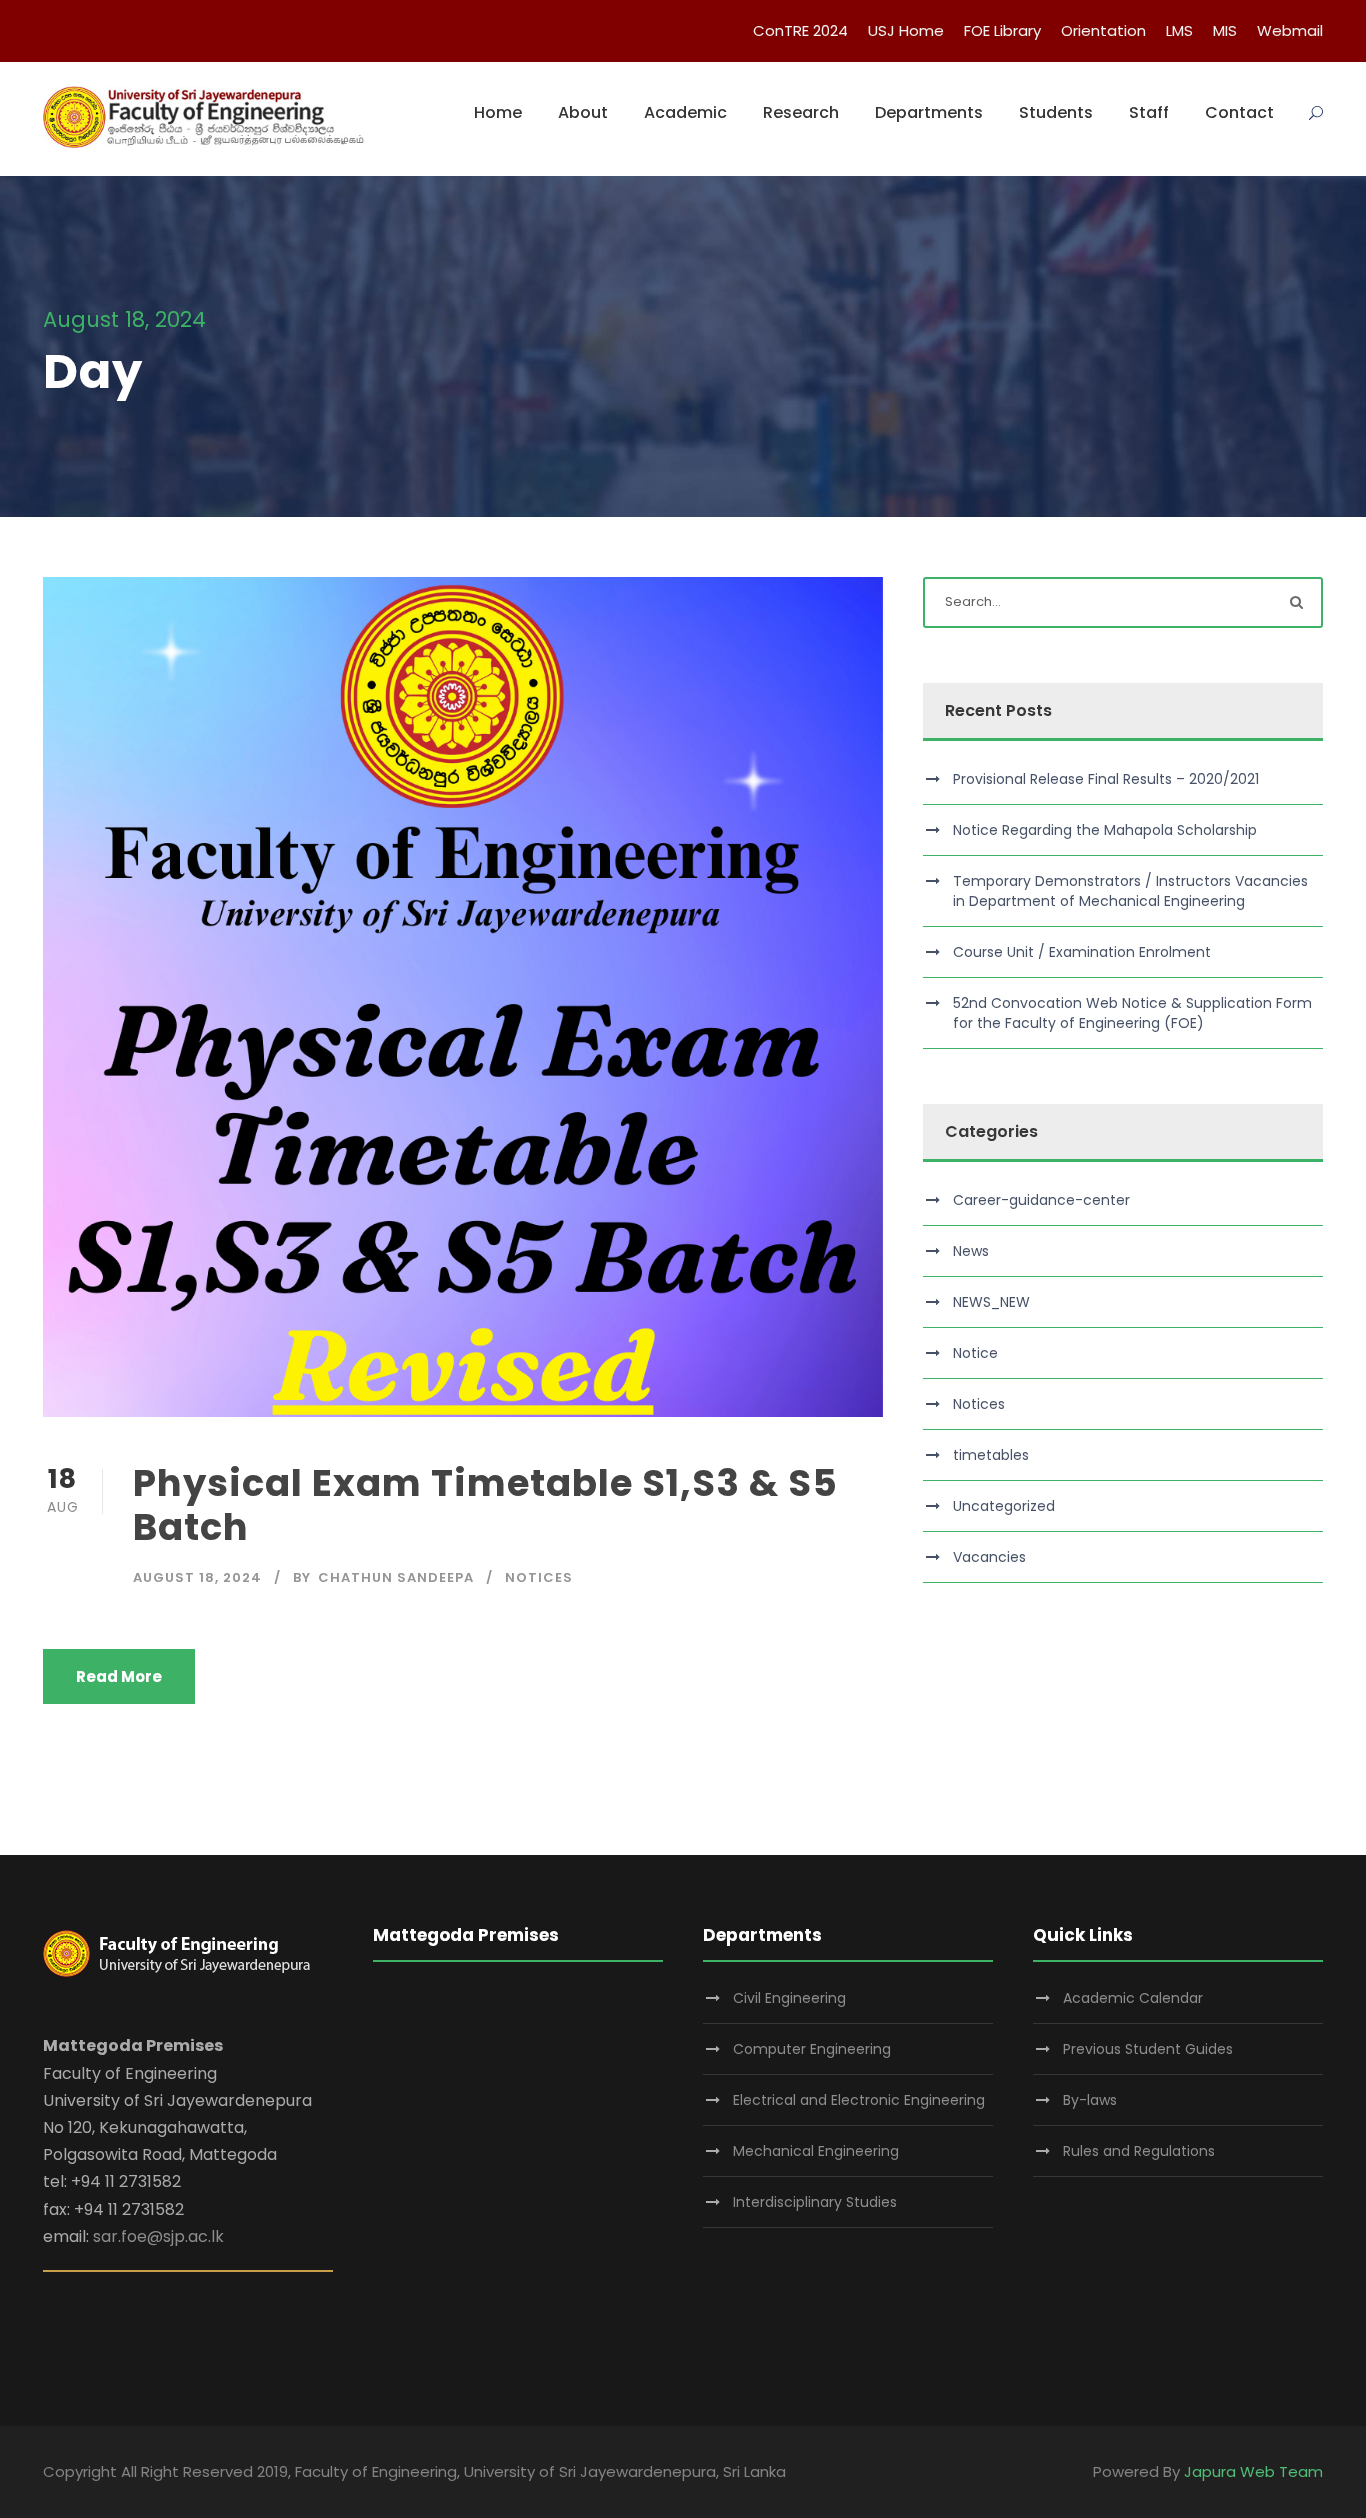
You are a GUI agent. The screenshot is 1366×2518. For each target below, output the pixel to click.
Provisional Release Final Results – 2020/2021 (1106, 779)
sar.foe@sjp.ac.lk (158, 2236)
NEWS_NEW (991, 1302)
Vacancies (989, 1557)
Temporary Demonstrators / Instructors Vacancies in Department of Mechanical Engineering (1130, 891)
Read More (119, 1676)
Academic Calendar (1133, 1998)
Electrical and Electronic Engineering (859, 2100)
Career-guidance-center (1041, 1200)
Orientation (1103, 30)
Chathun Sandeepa (396, 1577)
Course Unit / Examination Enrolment (1082, 952)
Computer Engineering (812, 2049)
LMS (1179, 30)
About (583, 112)
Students (1056, 112)
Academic (685, 112)
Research (801, 112)
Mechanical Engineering (816, 2151)
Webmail (1290, 30)
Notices (539, 1577)
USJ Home (906, 30)
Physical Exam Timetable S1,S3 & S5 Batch (485, 1505)
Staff (1149, 112)
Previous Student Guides (1148, 2049)
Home (498, 112)
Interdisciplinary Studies (815, 2202)
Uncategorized (1004, 1506)
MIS (1225, 30)
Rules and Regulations (1139, 2151)
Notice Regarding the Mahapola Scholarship (1105, 830)
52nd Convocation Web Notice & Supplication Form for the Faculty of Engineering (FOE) (1132, 1013)
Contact (1239, 112)
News (971, 1251)
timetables (991, 1455)
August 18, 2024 (197, 1577)
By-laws (1090, 2100)
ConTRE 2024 (800, 30)
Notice (975, 1353)
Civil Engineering (789, 1998)
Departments (929, 112)
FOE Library (1002, 30)
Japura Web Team (1253, 2471)
